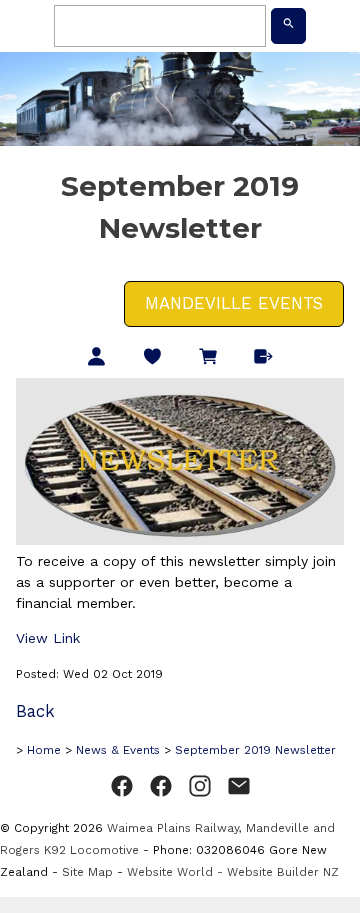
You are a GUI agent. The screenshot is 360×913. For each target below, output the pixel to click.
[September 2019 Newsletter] (180, 540)
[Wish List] (152, 358)
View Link (48, 638)
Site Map (87, 872)
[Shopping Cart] (208, 358)
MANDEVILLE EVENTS (234, 303)
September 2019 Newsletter (255, 750)
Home (44, 750)
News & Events (118, 750)
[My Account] (96, 358)
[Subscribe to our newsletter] (239, 787)
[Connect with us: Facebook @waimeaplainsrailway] (122, 787)
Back (35, 711)
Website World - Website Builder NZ (233, 872)
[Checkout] (263, 358)
